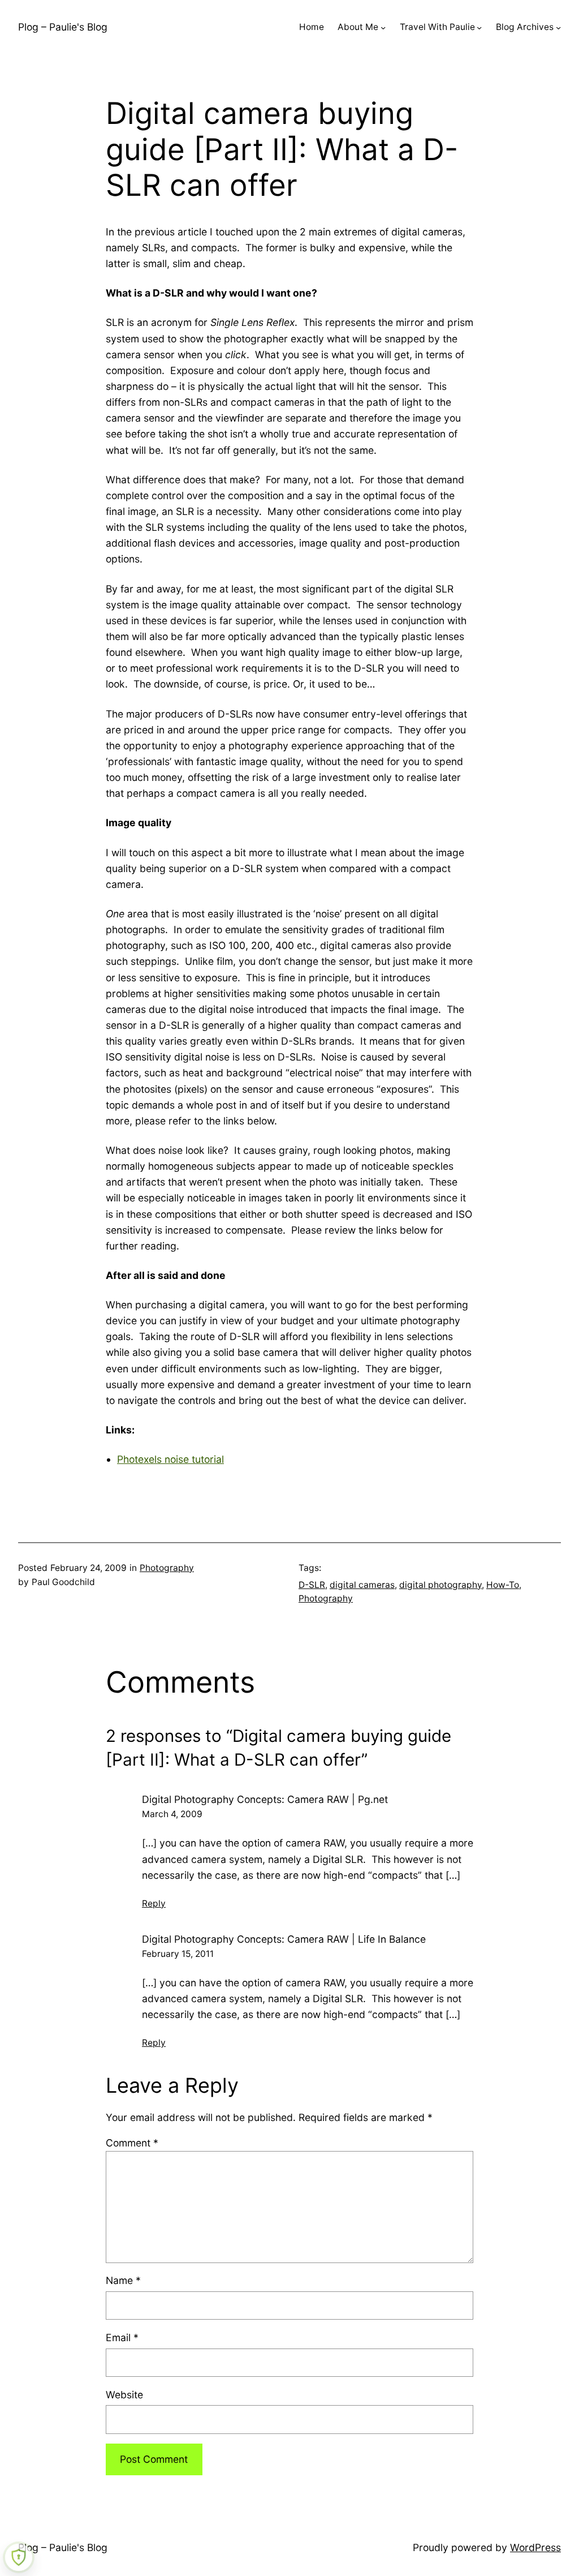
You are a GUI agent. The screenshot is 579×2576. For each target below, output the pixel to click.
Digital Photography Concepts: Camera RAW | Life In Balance (284, 1939)
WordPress (535, 2547)
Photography (167, 1568)
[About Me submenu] (383, 27)
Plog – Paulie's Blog (63, 27)
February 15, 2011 (178, 1954)
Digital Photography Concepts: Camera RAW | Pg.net (265, 1799)
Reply (154, 1903)
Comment (132, 2143)
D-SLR (312, 1585)
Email (122, 2337)
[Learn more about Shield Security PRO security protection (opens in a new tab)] (19, 2557)
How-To (503, 1585)
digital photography (440, 1585)
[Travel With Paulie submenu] (479, 27)
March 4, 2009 (172, 1814)
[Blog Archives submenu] (558, 27)
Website (124, 2395)
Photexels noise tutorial (170, 1459)
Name (123, 2280)
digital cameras (362, 1585)
